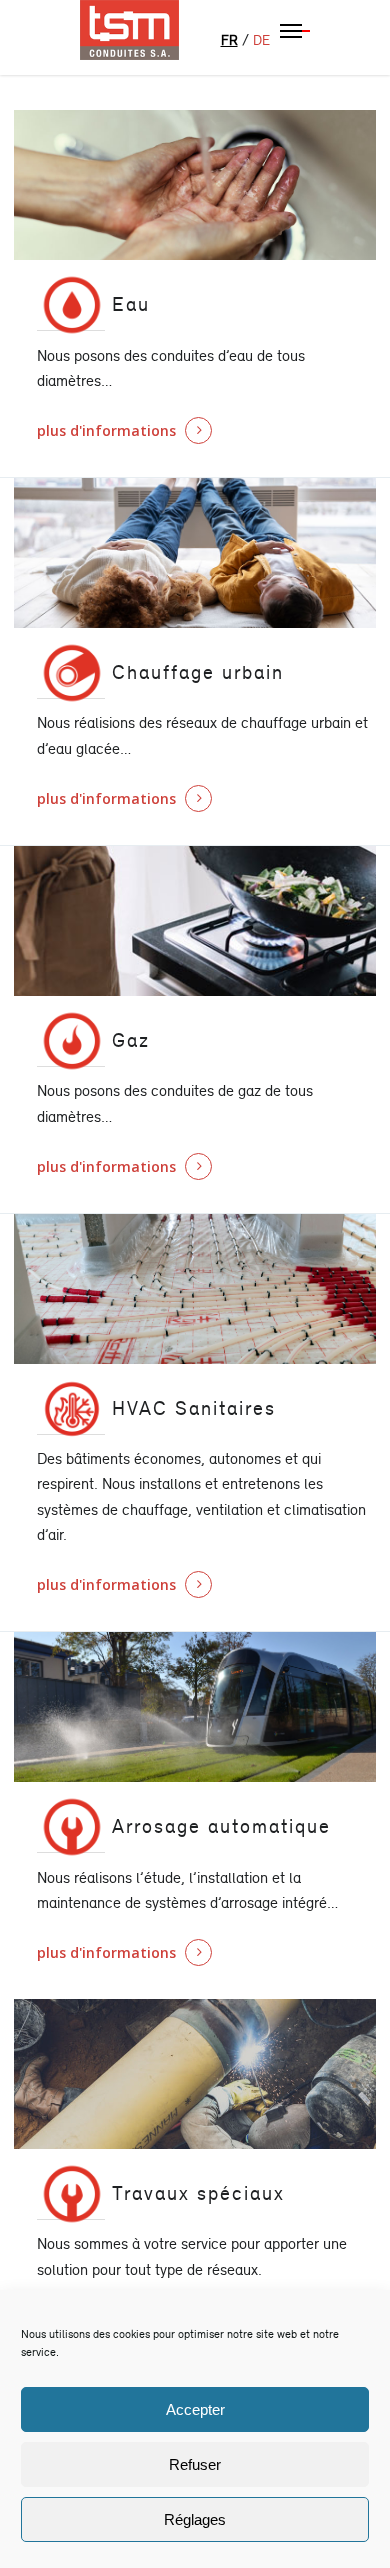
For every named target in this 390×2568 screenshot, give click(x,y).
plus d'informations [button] (106, 430)
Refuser (195, 2464)
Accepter (195, 2409)
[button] (295, 30)
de (261, 40)
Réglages (195, 2519)
